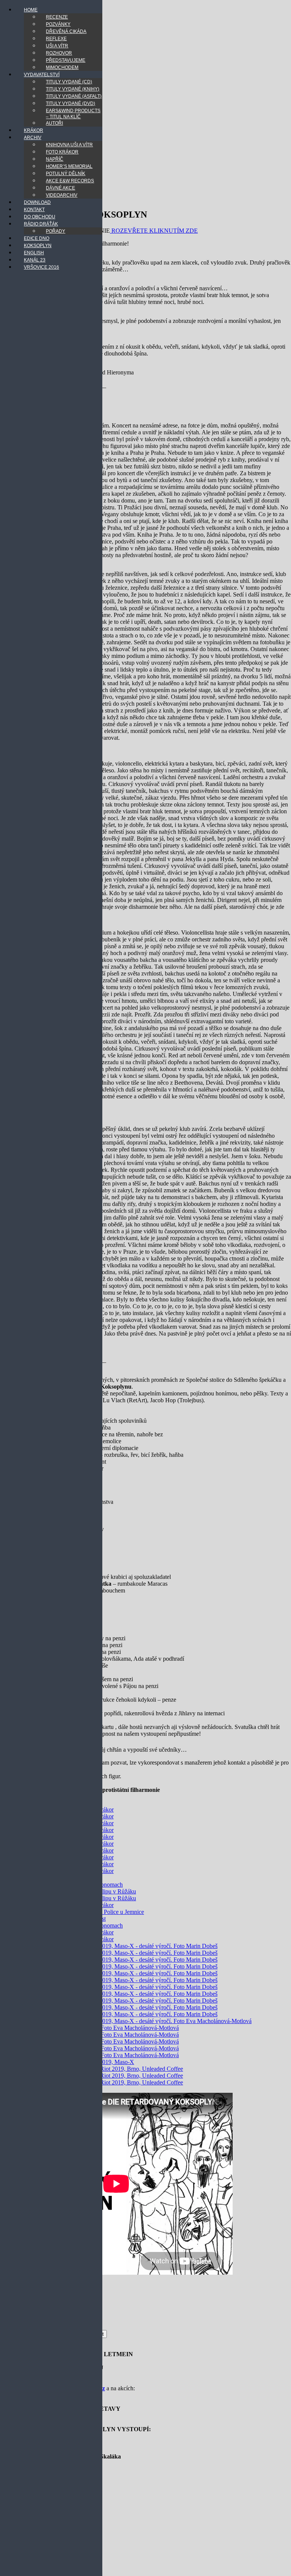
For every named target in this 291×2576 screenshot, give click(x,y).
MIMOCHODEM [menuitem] (62, 67)
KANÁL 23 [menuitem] (35, 260)
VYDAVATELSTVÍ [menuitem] (42, 75)
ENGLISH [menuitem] (34, 253)
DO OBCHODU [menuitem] (40, 217)
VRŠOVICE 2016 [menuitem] (41, 267)
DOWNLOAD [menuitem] (37, 202)
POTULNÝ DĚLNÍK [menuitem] (66, 174)
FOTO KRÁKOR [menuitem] (62, 152)
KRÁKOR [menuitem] (34, 130)
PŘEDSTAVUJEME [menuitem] (66, 60)
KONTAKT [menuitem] (34, 210)
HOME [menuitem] (31, 10)
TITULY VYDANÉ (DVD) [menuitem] (70, 103)
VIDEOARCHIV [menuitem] (62, 195)
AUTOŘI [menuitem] (54, 123)
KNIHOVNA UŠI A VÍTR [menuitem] (69, 145)
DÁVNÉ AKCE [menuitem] (60, 188)
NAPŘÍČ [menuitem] (55, 159)
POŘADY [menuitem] (56, 231)
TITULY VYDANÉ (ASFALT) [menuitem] (74, 96)
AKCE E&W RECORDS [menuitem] (70, 181)
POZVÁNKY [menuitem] (58, 24)
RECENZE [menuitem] (57, 17)
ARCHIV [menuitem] (33, 138)
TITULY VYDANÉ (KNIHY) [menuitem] (73, 89)
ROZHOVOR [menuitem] (59, 53)
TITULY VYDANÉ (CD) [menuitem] (69, 82)
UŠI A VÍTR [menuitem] (57, 46)
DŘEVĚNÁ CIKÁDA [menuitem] (66, 31)
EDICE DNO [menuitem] (37, 238)
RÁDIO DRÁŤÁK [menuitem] (41, 224)
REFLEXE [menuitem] (56, 39)
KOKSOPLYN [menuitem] (38, 246)
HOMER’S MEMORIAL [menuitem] (69, 166)
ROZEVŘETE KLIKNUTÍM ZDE (154, 231)
